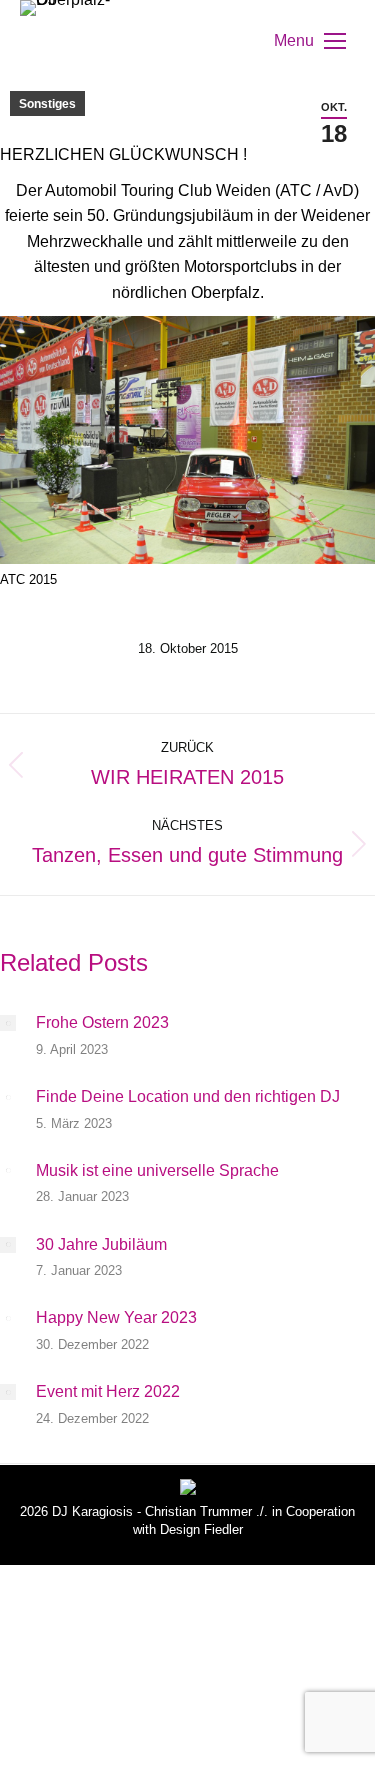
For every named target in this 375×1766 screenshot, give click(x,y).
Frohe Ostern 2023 (102, 1022)
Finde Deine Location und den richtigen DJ (188, 1096)
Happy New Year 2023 (116, 1317)
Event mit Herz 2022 (108, 1391)
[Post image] (8, 1023)
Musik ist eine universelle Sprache (157, 1170)
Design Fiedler (201, 1529)
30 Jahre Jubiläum (101, 1244)
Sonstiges (47, 104)
